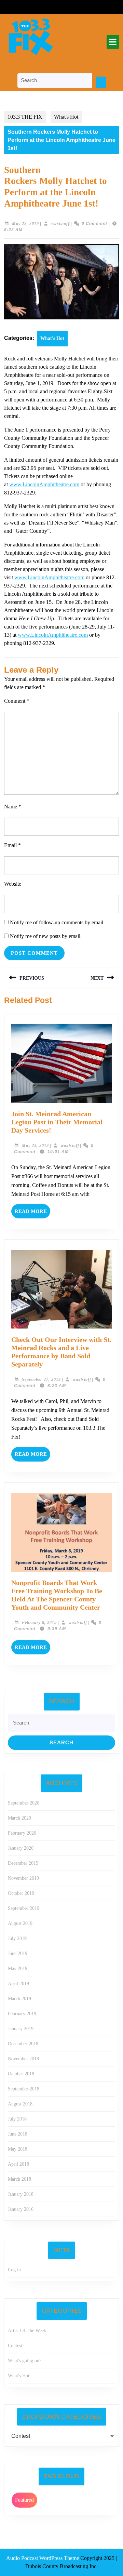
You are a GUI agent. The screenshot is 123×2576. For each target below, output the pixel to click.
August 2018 (20, 2104)
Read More (32, 1213)
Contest (15, 2346)
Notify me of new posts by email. (46, 936)
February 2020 (22, 1833)
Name (13, 807)
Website (13, 884)
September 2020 (24, 1803)
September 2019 (24, 1908)
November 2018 (23, 2059)
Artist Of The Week (27, 2331)
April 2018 (18, 2164)
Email (12, 845)
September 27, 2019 (41, 1379)
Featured (24, 2500)
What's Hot (66, 117)
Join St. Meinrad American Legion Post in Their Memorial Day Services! (57, 1122)
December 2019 (23, 1863)
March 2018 (19, 2179)
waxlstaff (60, 224)
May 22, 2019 (25, 224)
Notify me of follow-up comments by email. (57, 922)
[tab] (113, 42)
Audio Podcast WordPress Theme (43, 2558)
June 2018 (18, 2134)
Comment (17, 701)
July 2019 (17, 1938)
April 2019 (18, 1984)
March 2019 (19, 1999)
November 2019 (23, 1878)
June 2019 (18, 1953)
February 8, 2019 (39, 1623)
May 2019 (18, 1969)
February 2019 (22, 2014)
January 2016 (21, 2209)
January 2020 (21, 1848)
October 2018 (21, 2074)
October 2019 (21, 1893)
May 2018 (18, 2149)
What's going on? (25, 2361)
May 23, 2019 (35, 1146)
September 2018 (24, 2089)
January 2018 (21, 2194)
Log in (14, 2270)
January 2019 (21, 2029)
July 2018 (17, 2119)
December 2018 (23, 2044)
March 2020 (19, 1818)
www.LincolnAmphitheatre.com (44, 484)
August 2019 (20, 1923)
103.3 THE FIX (25, 117)
